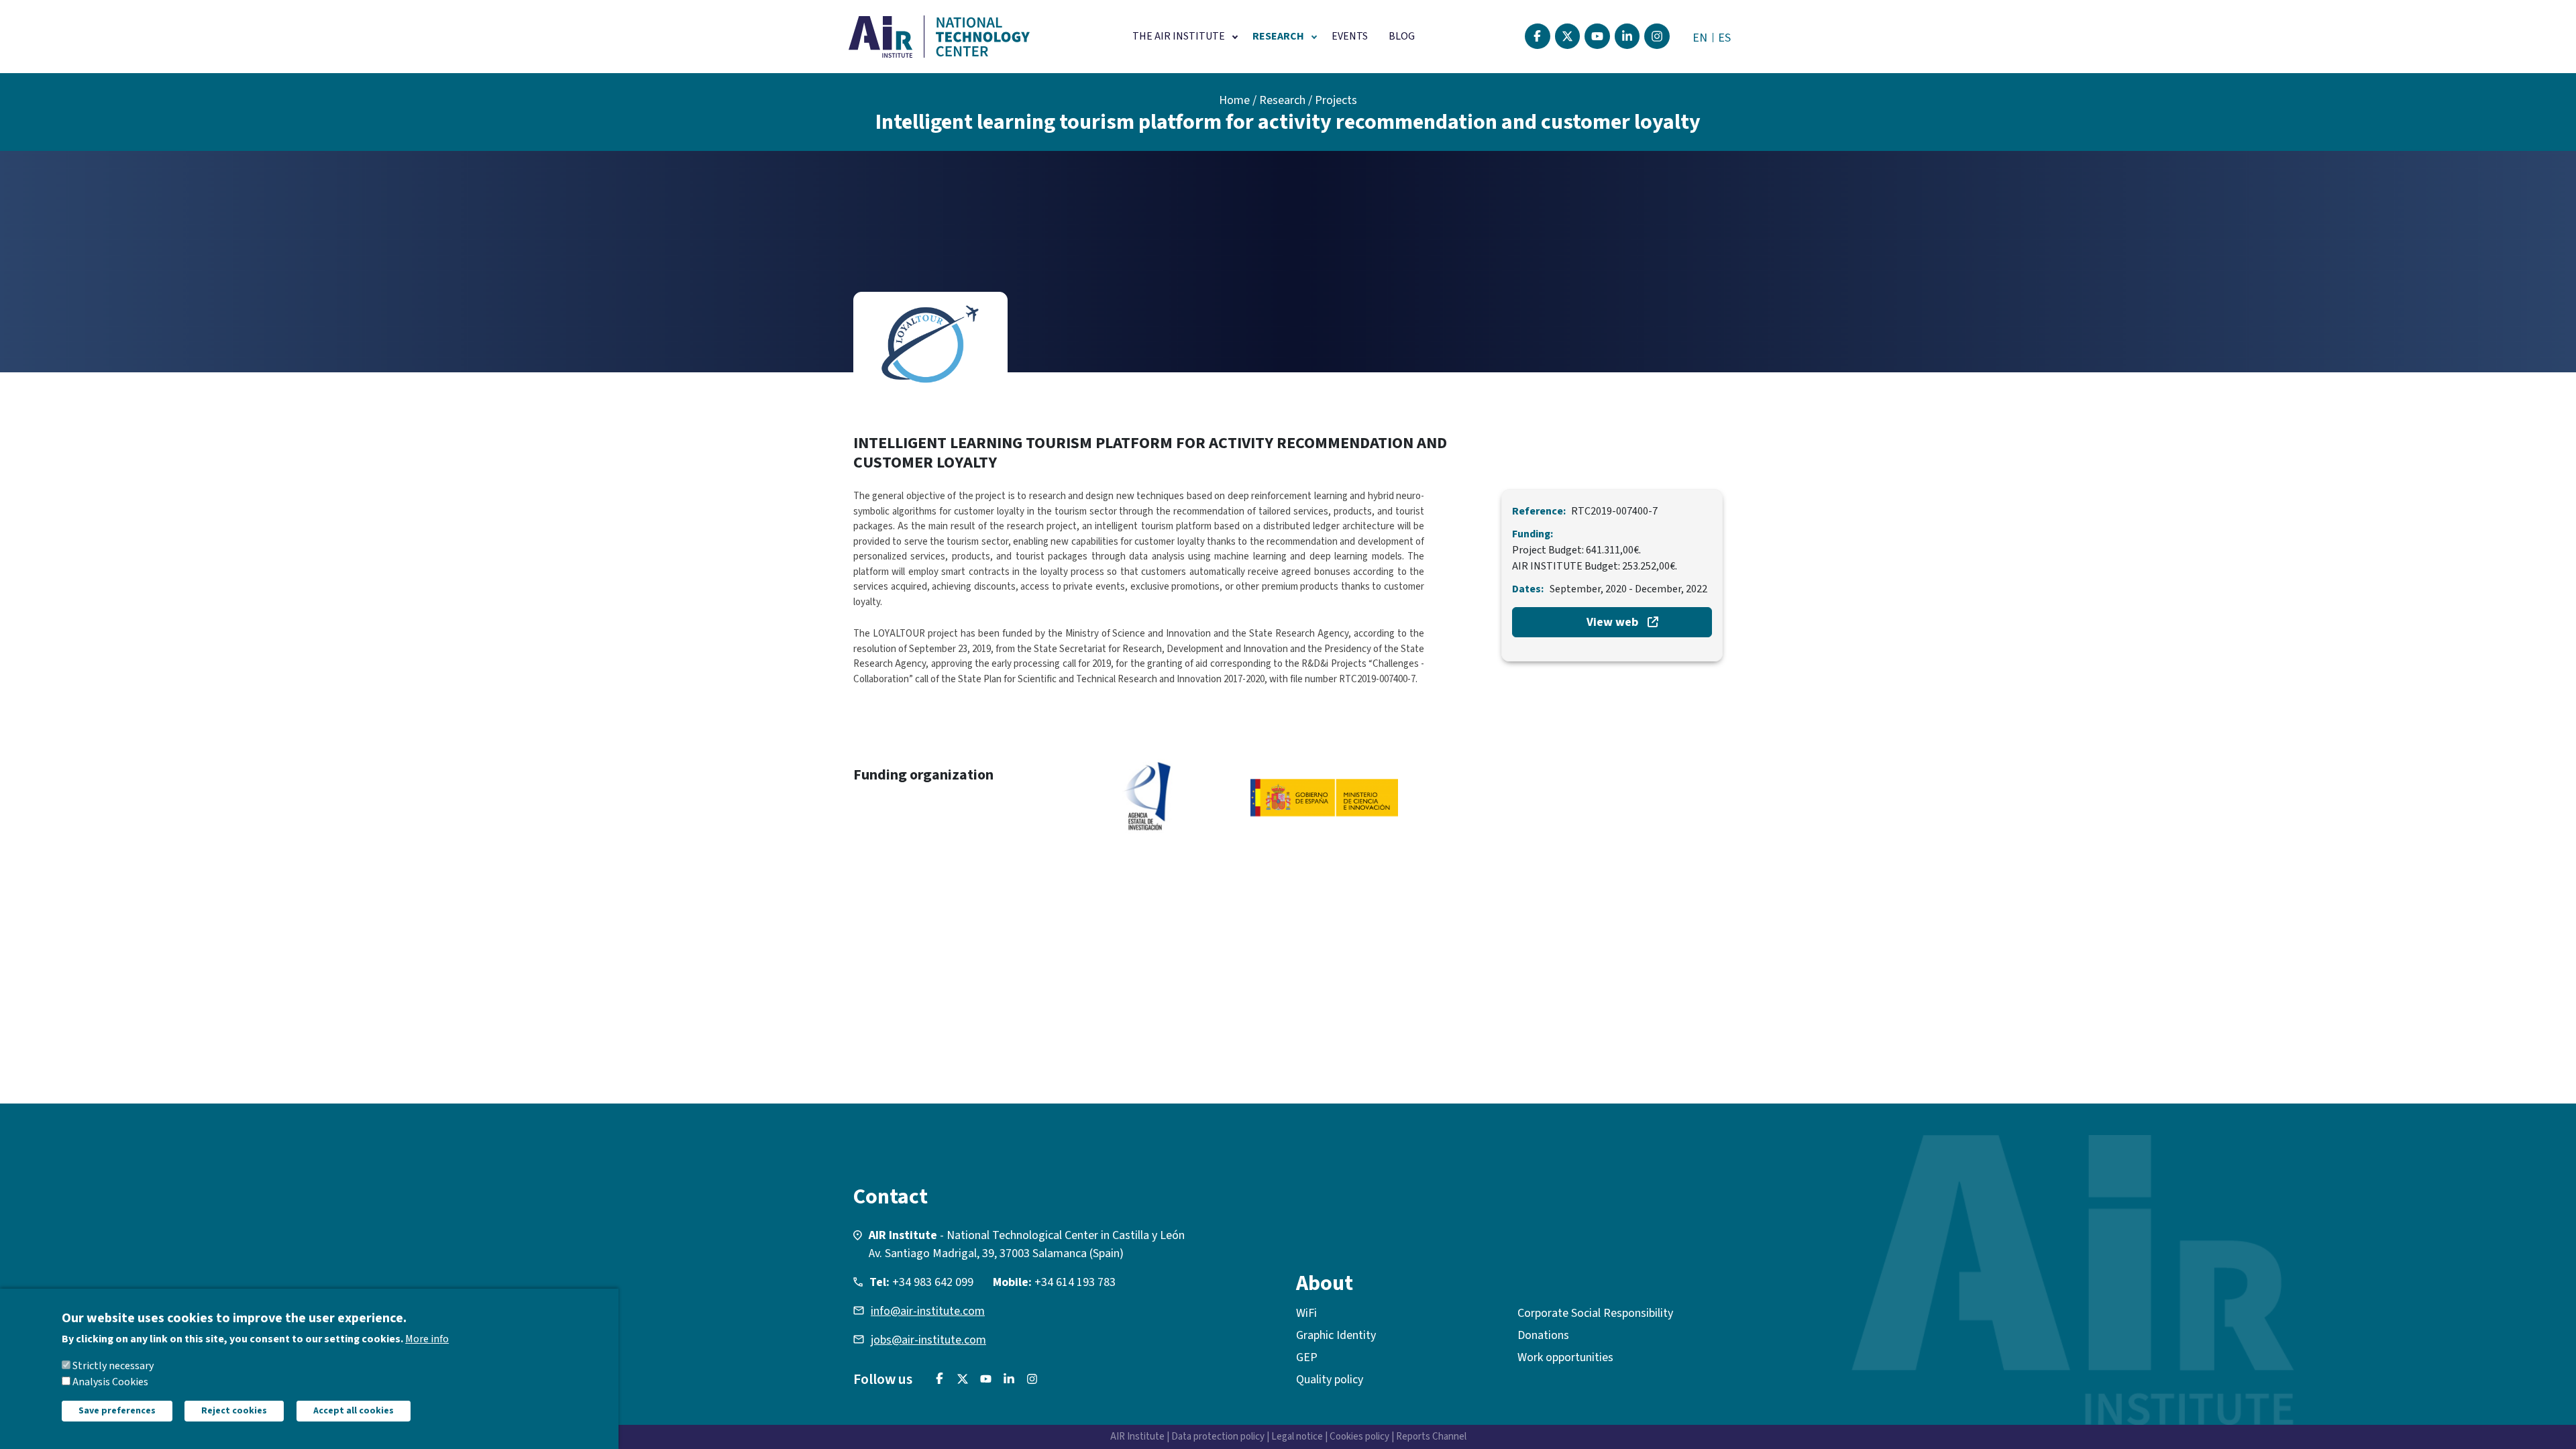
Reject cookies (234, 1411)
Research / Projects (1308, 100)
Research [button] (1278, 36)
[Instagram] (1657, 36)
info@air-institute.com (928, 1311)
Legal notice (1297, 1437)
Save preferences (117, 1411)
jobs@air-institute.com (928, 1340)
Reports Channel (1431, 1437)
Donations (1543, 1335)
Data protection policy (1218, 1437)
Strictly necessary (113, 1366)
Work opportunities (1565, 1357)
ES (1724, 38)
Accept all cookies (354, 1411)
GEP (1307, 1357)
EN (1700, 38)
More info (427, 1339)
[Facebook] (1538, 36)
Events (1350, 36)
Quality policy (1330, 1380)
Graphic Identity (1336, 1335)
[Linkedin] (1627, 36)
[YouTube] (1597, 36)
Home (1234, 100)
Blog (1402, 36)
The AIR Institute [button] (1179, 36)
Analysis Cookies (110, 1382)
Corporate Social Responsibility (1595, 1313)
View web (1612, 622)
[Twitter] (1568, 36)
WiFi (1306, 1313)
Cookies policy (1359, 1437)
